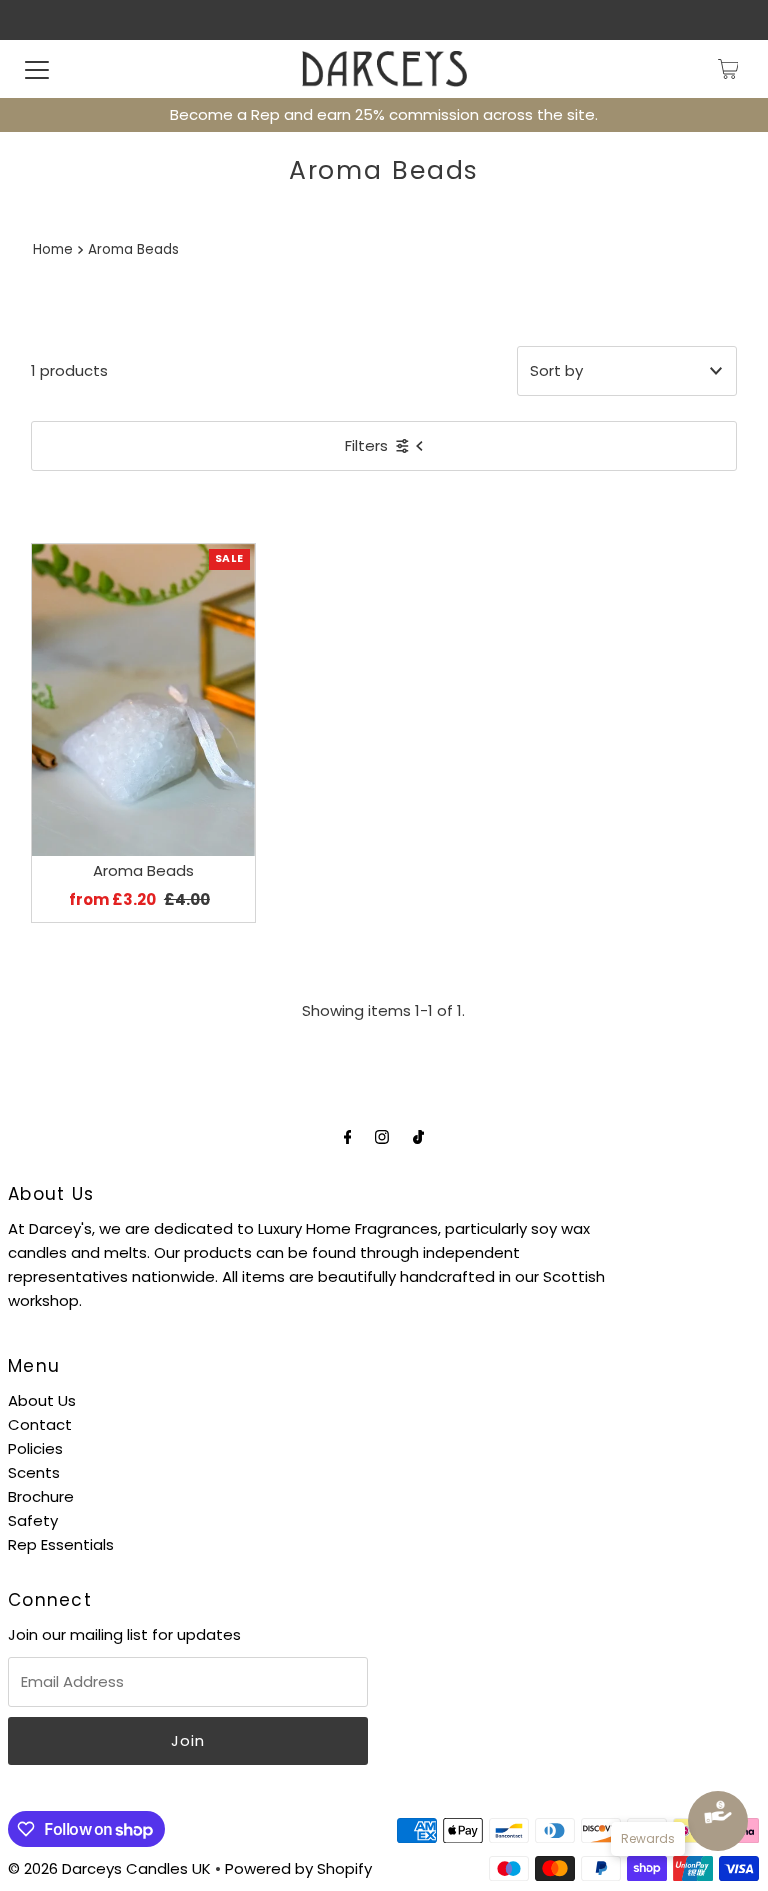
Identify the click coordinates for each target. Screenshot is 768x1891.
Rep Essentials (61, 1544)
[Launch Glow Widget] (718, 1821)
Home (53, 249)
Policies (35, 1448)
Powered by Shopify (298, 1868)
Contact (40, 1424)
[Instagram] (382, 1137)
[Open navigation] (37, 69)
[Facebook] (348, 1137)
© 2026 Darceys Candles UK (109, 1868)
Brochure (41, 1496)
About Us (42, 1400)
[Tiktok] (418, 1137)
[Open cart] (728, 69)
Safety (33, 1520)
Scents (34, 1472)
